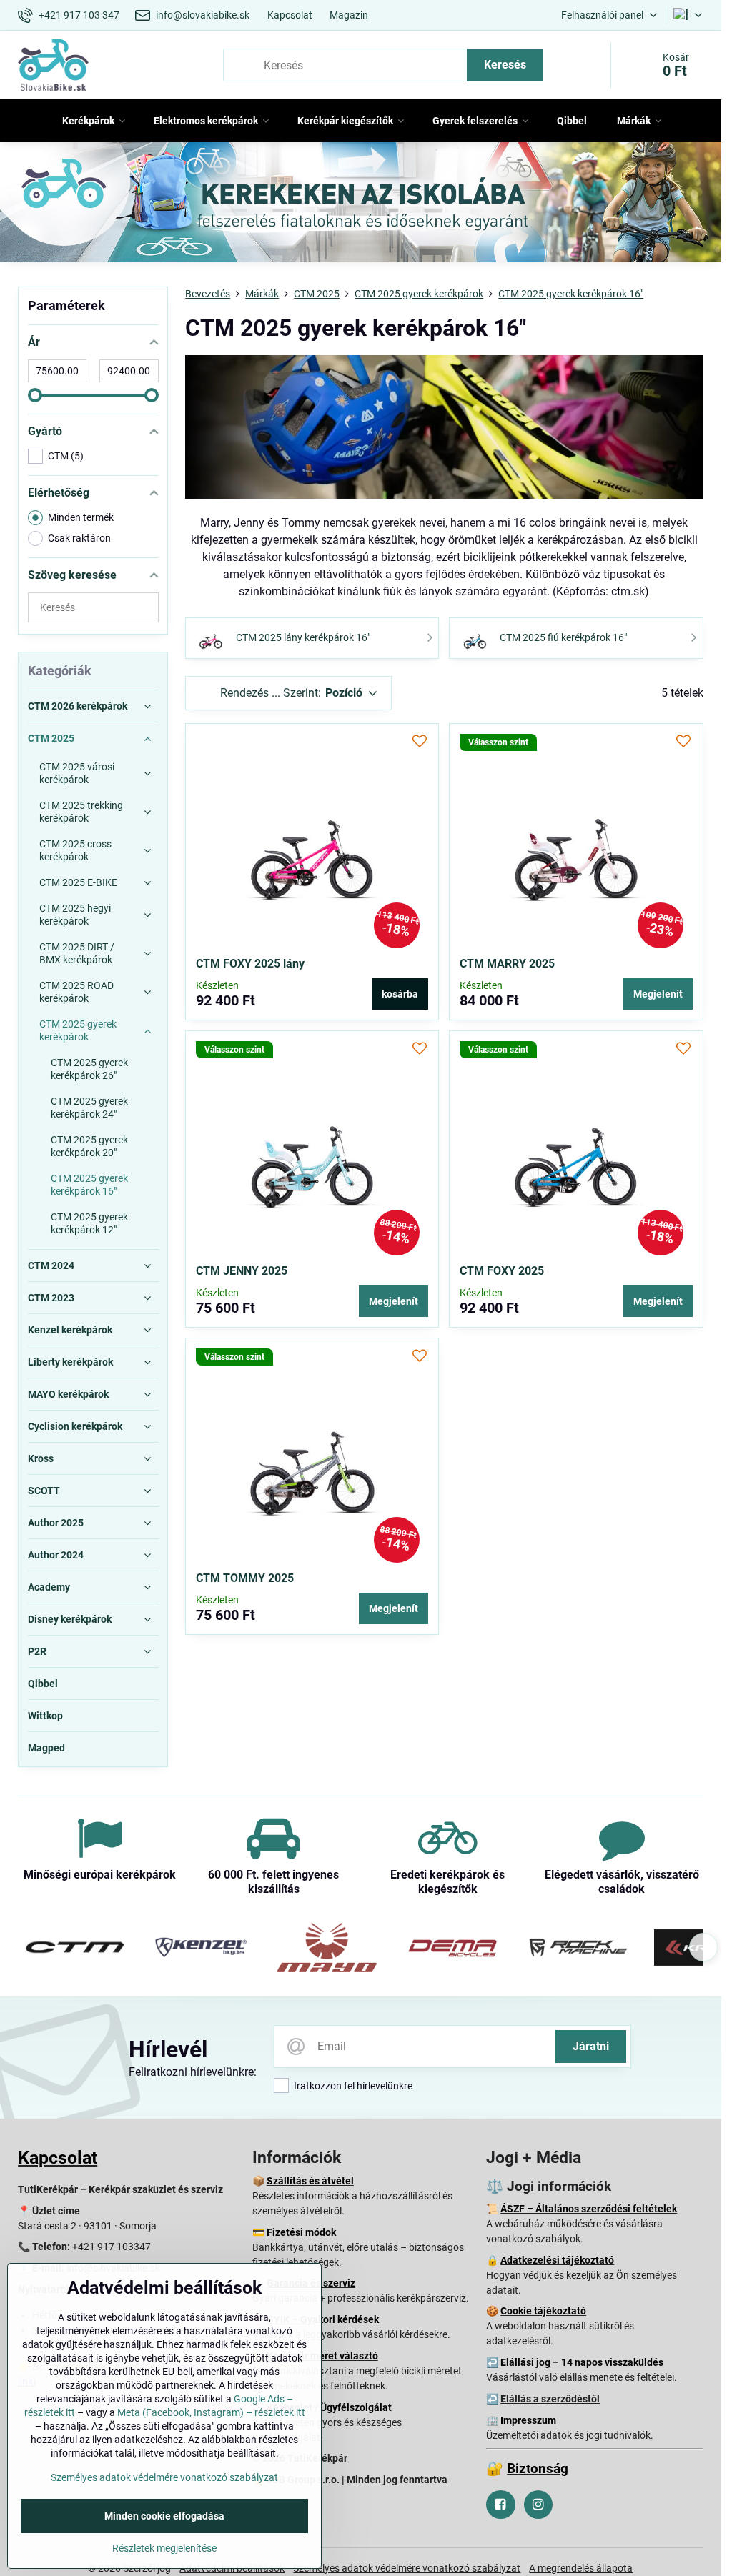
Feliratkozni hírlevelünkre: (193, 2072)
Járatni (591, 2046)
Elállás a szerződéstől (550, 2399)
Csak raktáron (79, 538)
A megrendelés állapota (581, 2568)
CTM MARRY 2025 (507, 964)
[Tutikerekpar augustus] (361, 205)
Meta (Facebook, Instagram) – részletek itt (211, 2412)
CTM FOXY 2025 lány (250, 964)
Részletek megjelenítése (164, 2548)
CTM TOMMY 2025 (245, 1578)
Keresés (505, 65)
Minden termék (81, 517)
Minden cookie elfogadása (164, 2516)
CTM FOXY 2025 (502, 1271)
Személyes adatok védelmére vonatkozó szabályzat (407, 2568)
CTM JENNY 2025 (242, 1271)
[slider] (35, 395)
